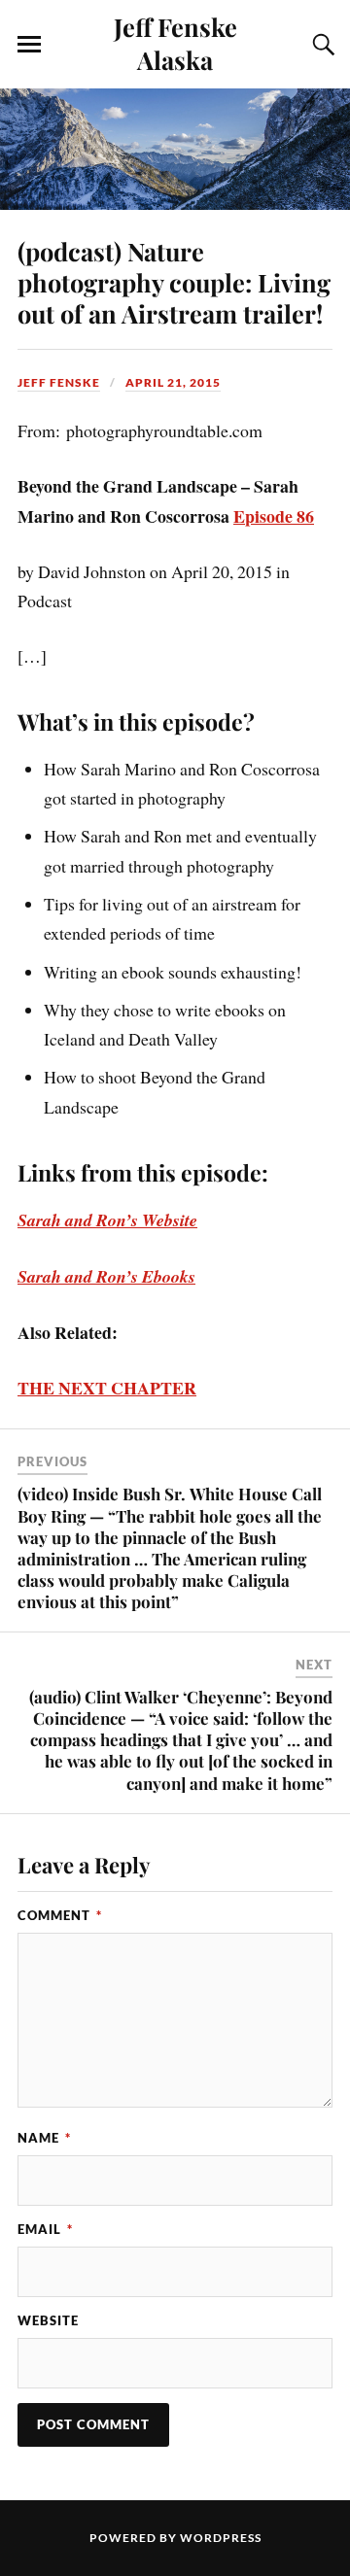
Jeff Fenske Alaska (175, 43)
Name (44, 2138)
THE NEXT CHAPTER (107, 1388)
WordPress (221, 2538)
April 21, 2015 (173, 382)
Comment (60, 1915)
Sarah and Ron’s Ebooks (106, 1276)
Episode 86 (274, 516)
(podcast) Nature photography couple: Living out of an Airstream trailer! (174, 282)
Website (48, 2320)
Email (45, 2229)
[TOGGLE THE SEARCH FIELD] (321, 45)
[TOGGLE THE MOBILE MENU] (29, 45)
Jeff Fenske (59, 382)
